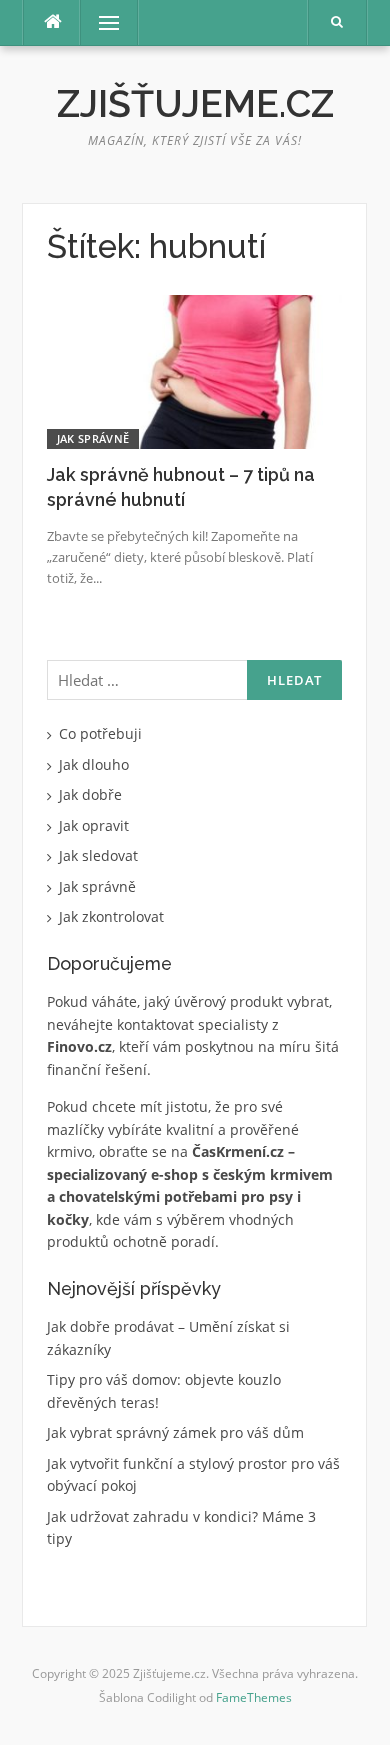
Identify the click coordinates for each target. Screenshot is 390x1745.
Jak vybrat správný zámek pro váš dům (175, 1432)
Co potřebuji (100, 733)
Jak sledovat (98, 855)
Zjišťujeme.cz (195, 104)
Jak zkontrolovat (111, 916)
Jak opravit (94, 825)
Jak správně (93, 438)
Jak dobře (90, 794)
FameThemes (254, 1697)
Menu (100, 22)
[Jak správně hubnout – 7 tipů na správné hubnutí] (194, 370)
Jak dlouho (94, 764)
